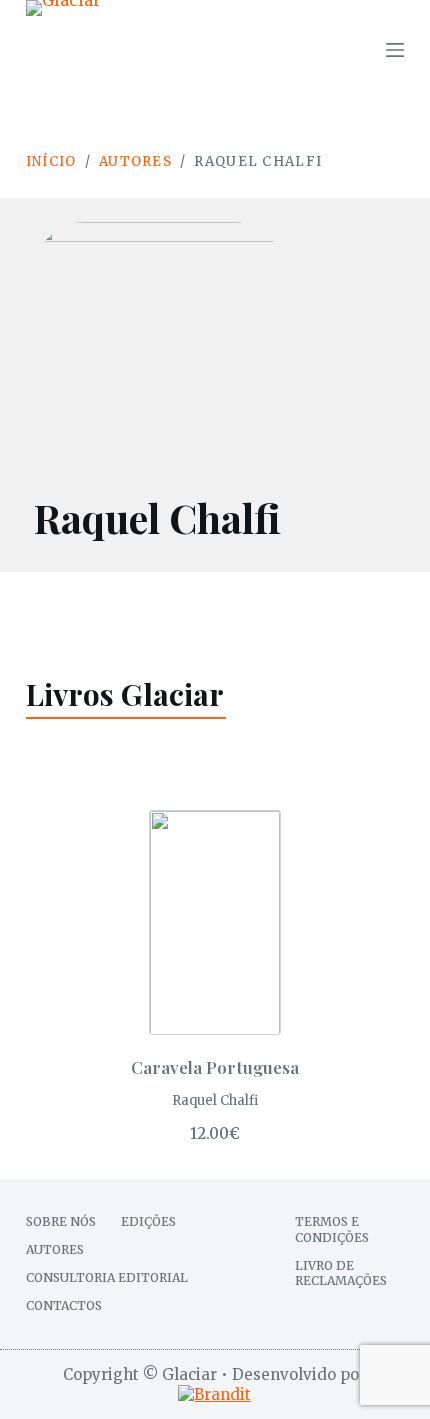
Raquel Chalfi (215, 1100)
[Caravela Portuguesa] (215, 922)
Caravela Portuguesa (215, 1067)
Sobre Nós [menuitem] (61, 1221)
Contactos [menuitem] (64, 1305)
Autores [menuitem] (55, 1249)
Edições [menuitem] (148, 1221)
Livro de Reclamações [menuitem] (341, 1273)
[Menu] (395, 50)
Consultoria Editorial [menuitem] (107, 1277)
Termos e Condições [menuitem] (332, 1229)
